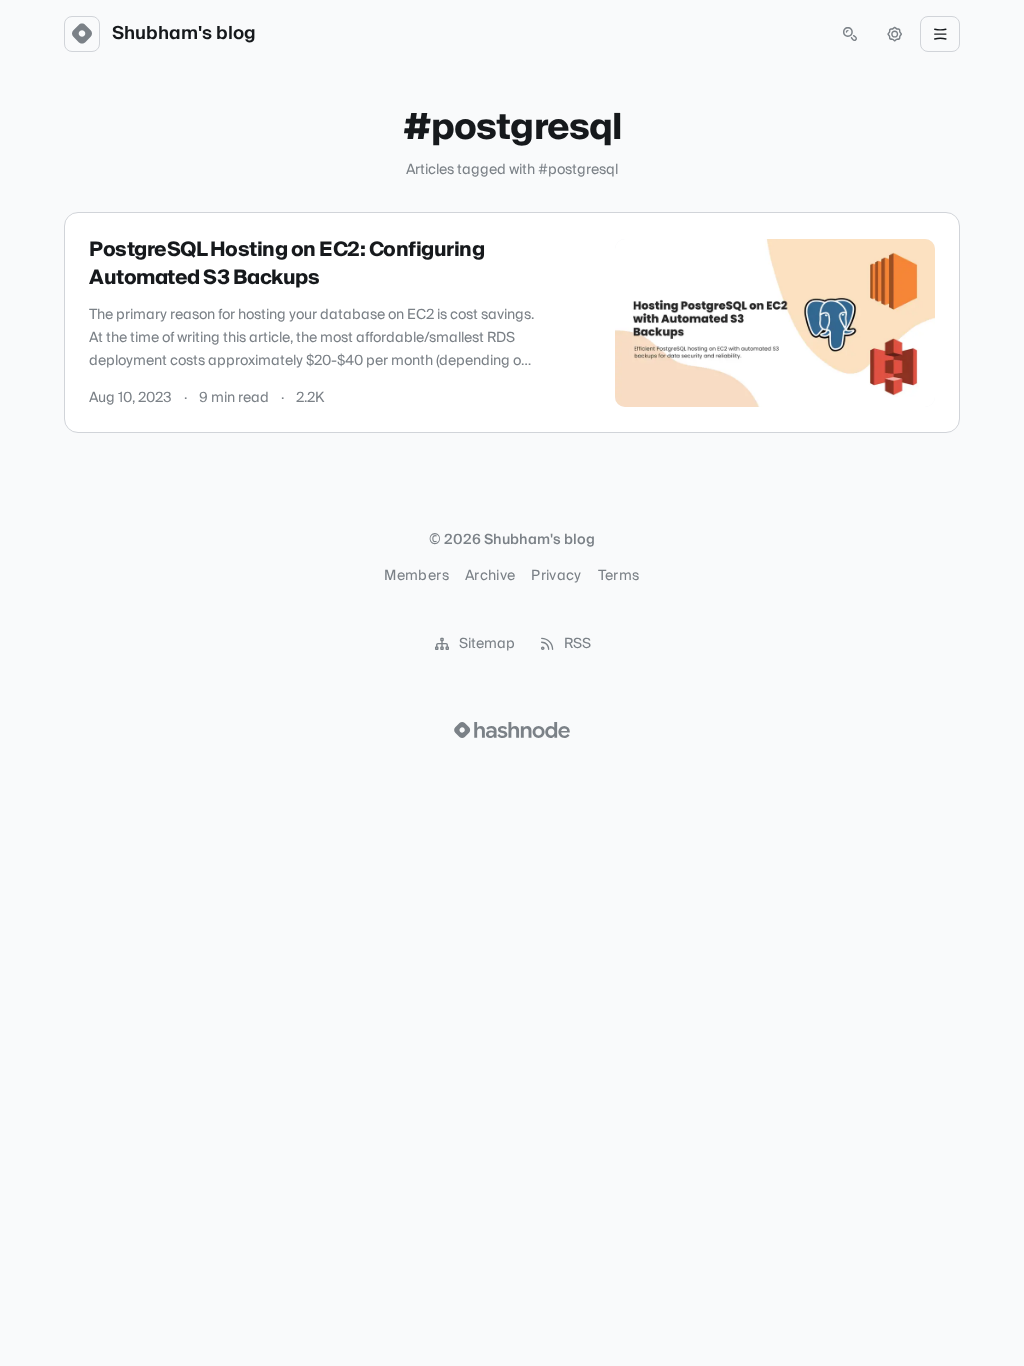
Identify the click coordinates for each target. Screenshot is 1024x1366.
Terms (619, 576)
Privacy (556, 576)
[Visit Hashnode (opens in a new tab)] (512, 730)
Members (416, 576)
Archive (490, 576)
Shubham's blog (184, 34)
